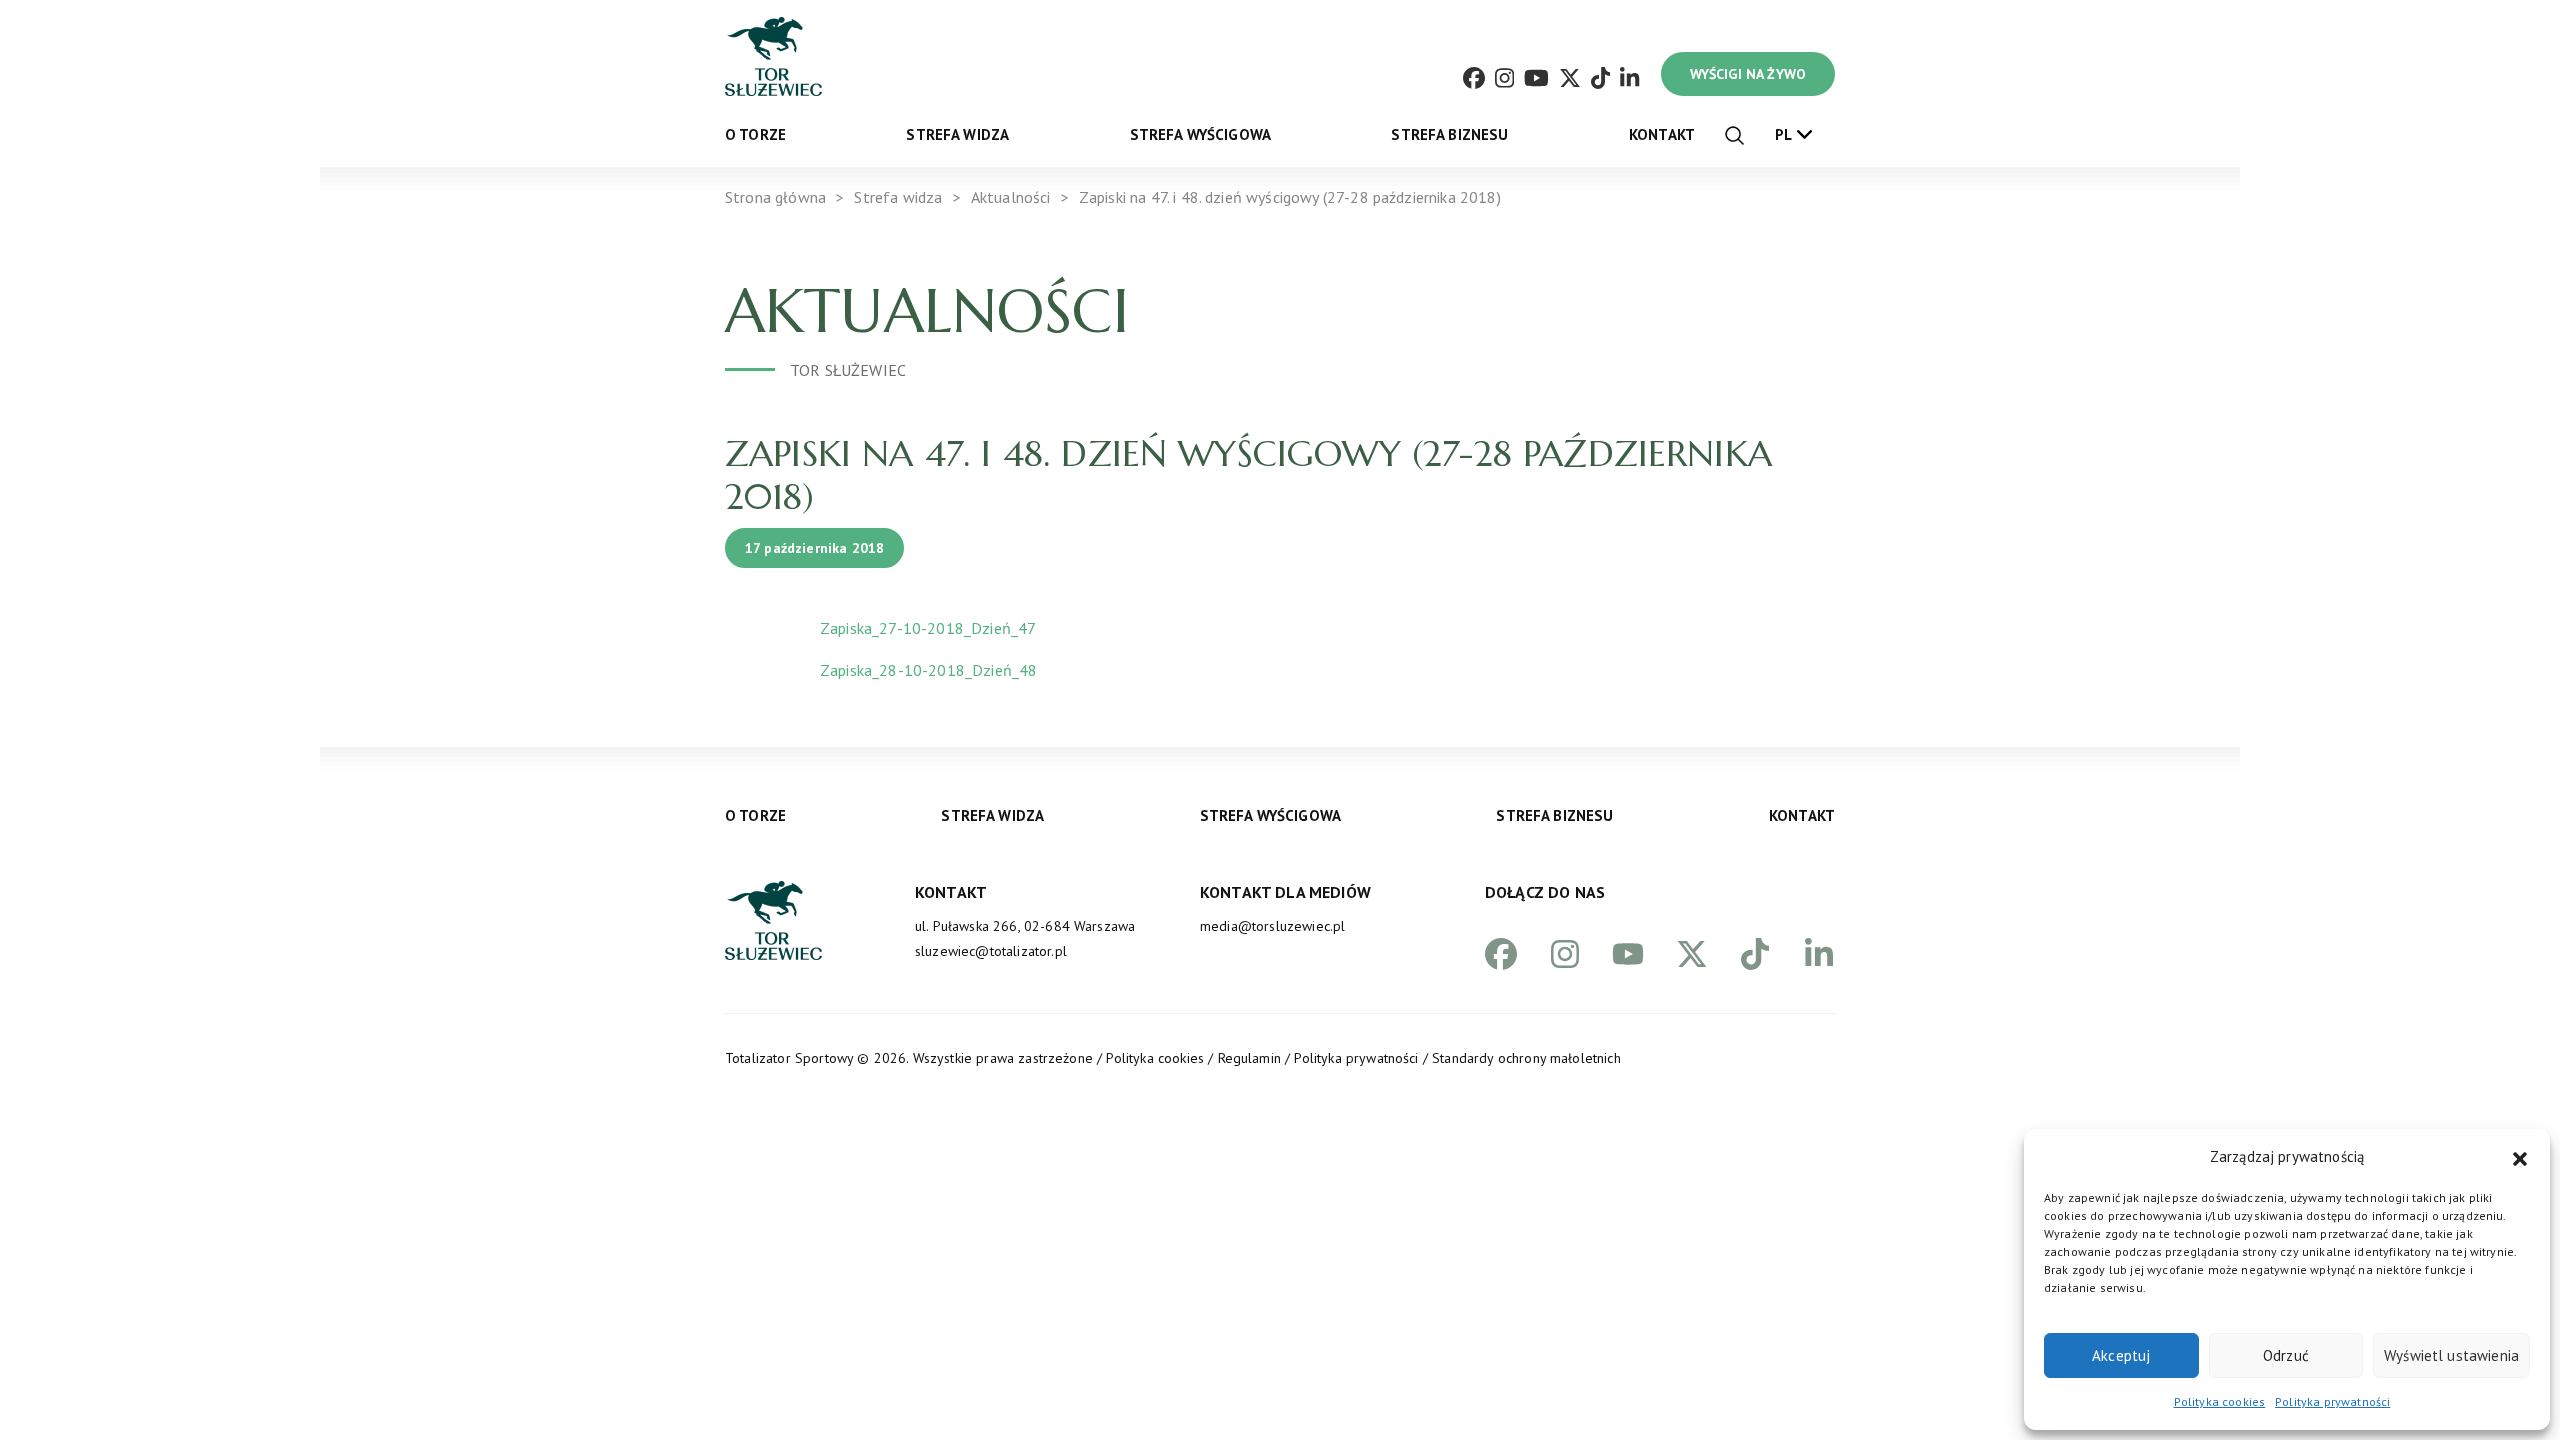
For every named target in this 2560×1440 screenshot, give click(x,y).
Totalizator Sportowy (789, 1058)
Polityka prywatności (2332, 1401)
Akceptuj (2121, 1355)
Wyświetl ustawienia (2451, 1355)
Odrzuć (2286, 1355)
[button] (2520, 1157)
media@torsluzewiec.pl (1272, 926)
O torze (755, 134)
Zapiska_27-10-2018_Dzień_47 (928, 628)
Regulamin (1249, 1058)
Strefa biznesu (1449, 134)
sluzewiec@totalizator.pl (991, 951)
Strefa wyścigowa (1201, 134)
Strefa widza (957, 134)
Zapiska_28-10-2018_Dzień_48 (928, 670)
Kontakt (1662, 134)
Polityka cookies (2220, 1401)
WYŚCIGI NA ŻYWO (1748, 74)
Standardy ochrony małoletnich (1526, 1058)
